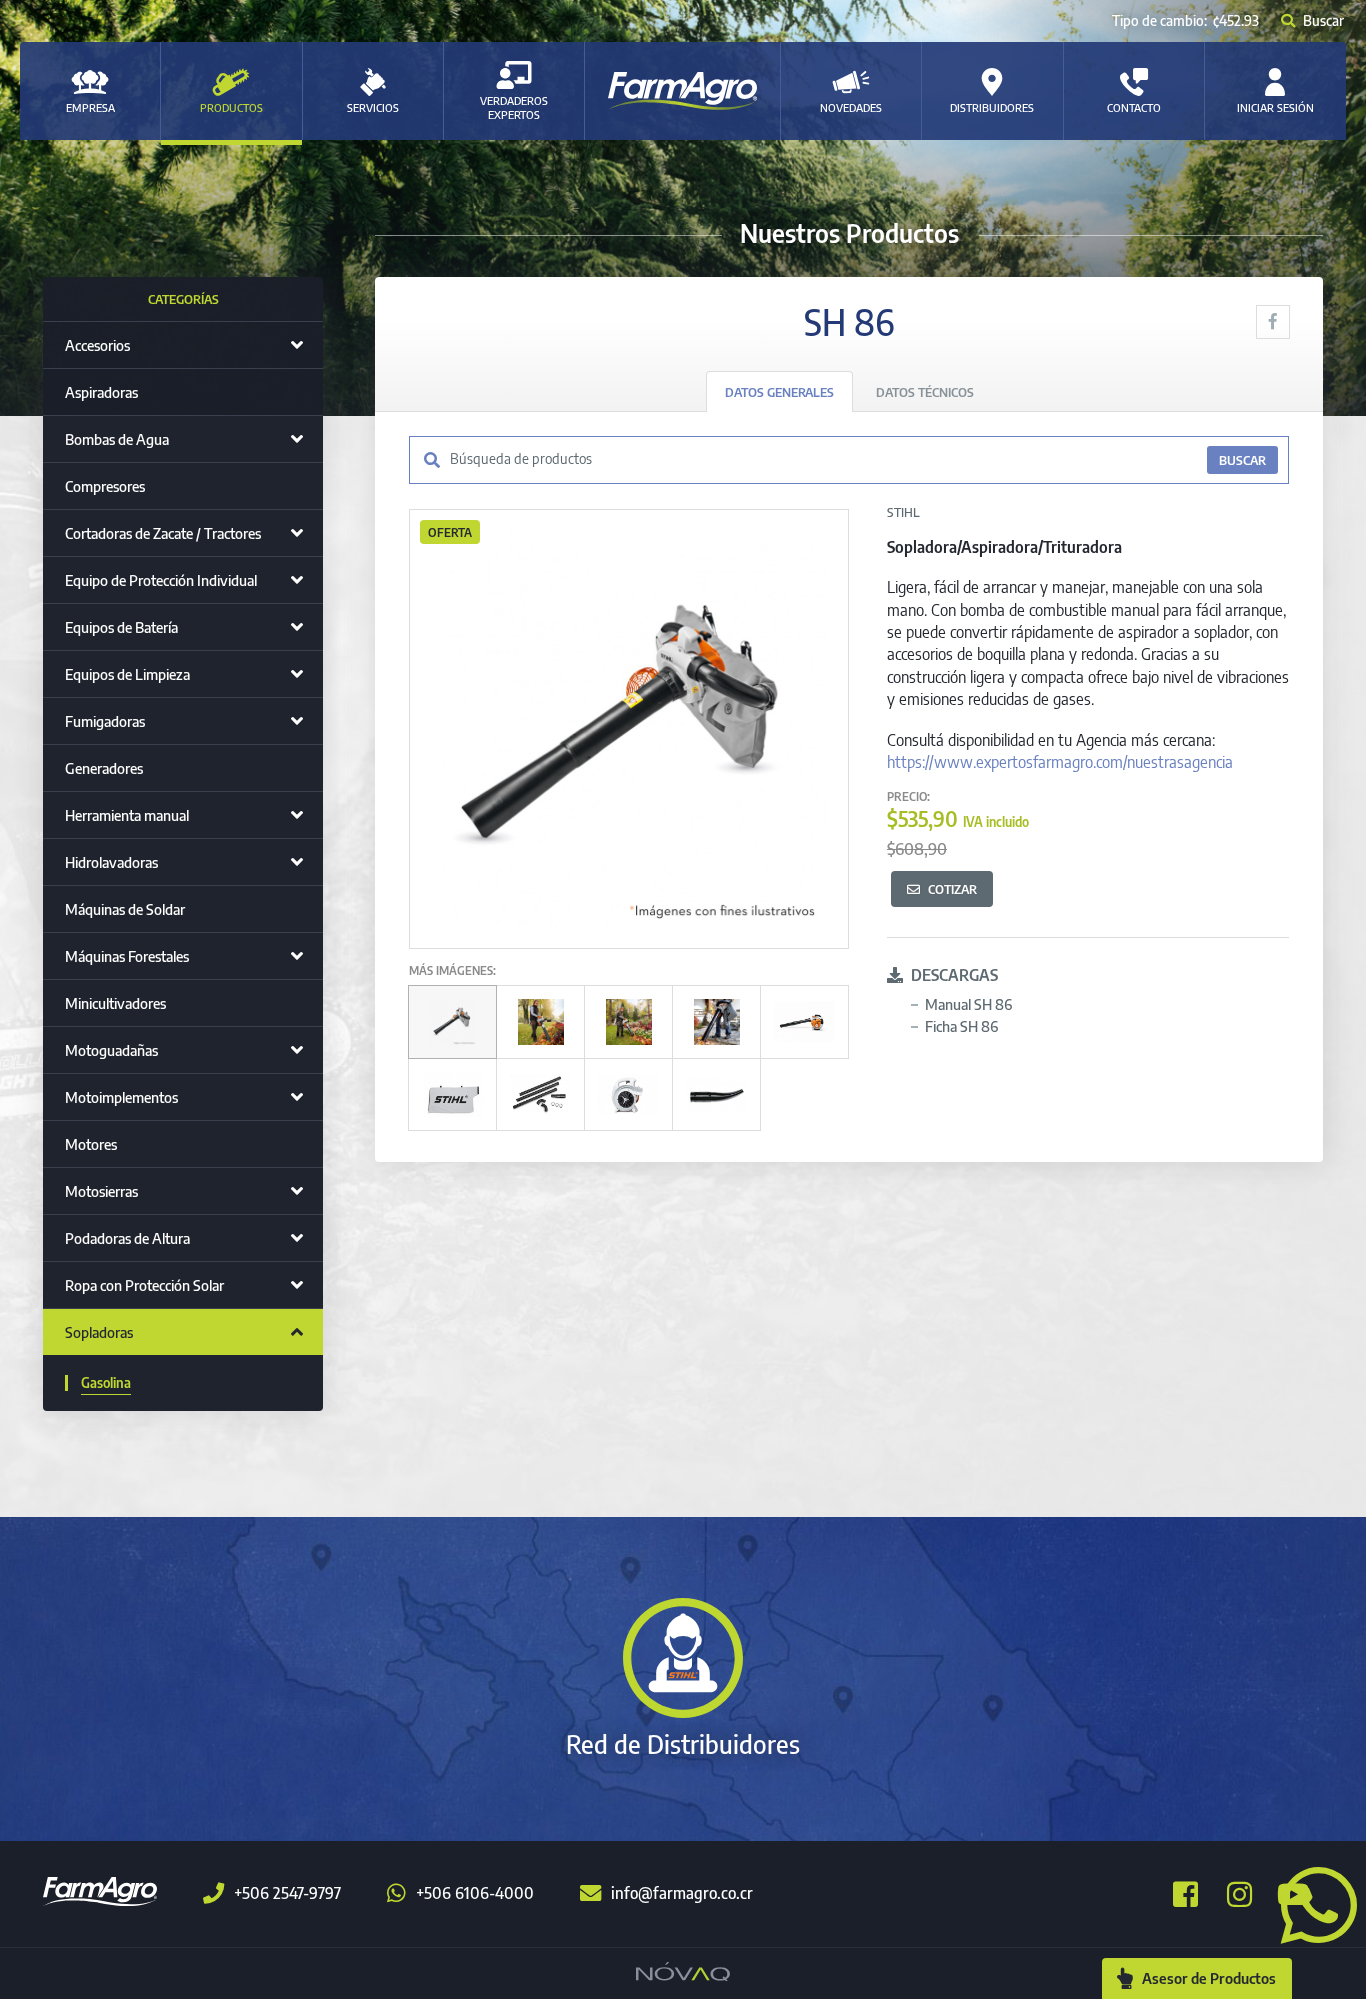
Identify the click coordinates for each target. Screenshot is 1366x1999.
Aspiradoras (101, 392)
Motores (91, 1144)
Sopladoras (99, 1332)
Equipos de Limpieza (127, 674)
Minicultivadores (115, 1003)
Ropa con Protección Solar (144, 1285)
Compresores (105, 486)
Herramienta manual (127, 815)
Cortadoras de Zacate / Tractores (163, 533)
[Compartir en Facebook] (1273, 322)
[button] (1311, 1903)
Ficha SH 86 (961, 1026)
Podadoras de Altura (127, 1238)
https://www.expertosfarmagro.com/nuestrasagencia (1060, 762)
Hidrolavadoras (111, 862)
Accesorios (97, 345)
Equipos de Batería (121, 627)
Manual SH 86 (968, 1004)
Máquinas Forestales (127, 956)
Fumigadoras (105, 721)
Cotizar (952, 889)
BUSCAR (1242, 460)
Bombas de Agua (117, 439)
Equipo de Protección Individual (161, 580)
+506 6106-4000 (475, 1893)
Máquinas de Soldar (125, 909)
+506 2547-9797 (287, 1893)
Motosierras (101, 1191)
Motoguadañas (111, 1050)
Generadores (104, 768)
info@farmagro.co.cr (682, 1893)
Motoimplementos (121, 1097)
